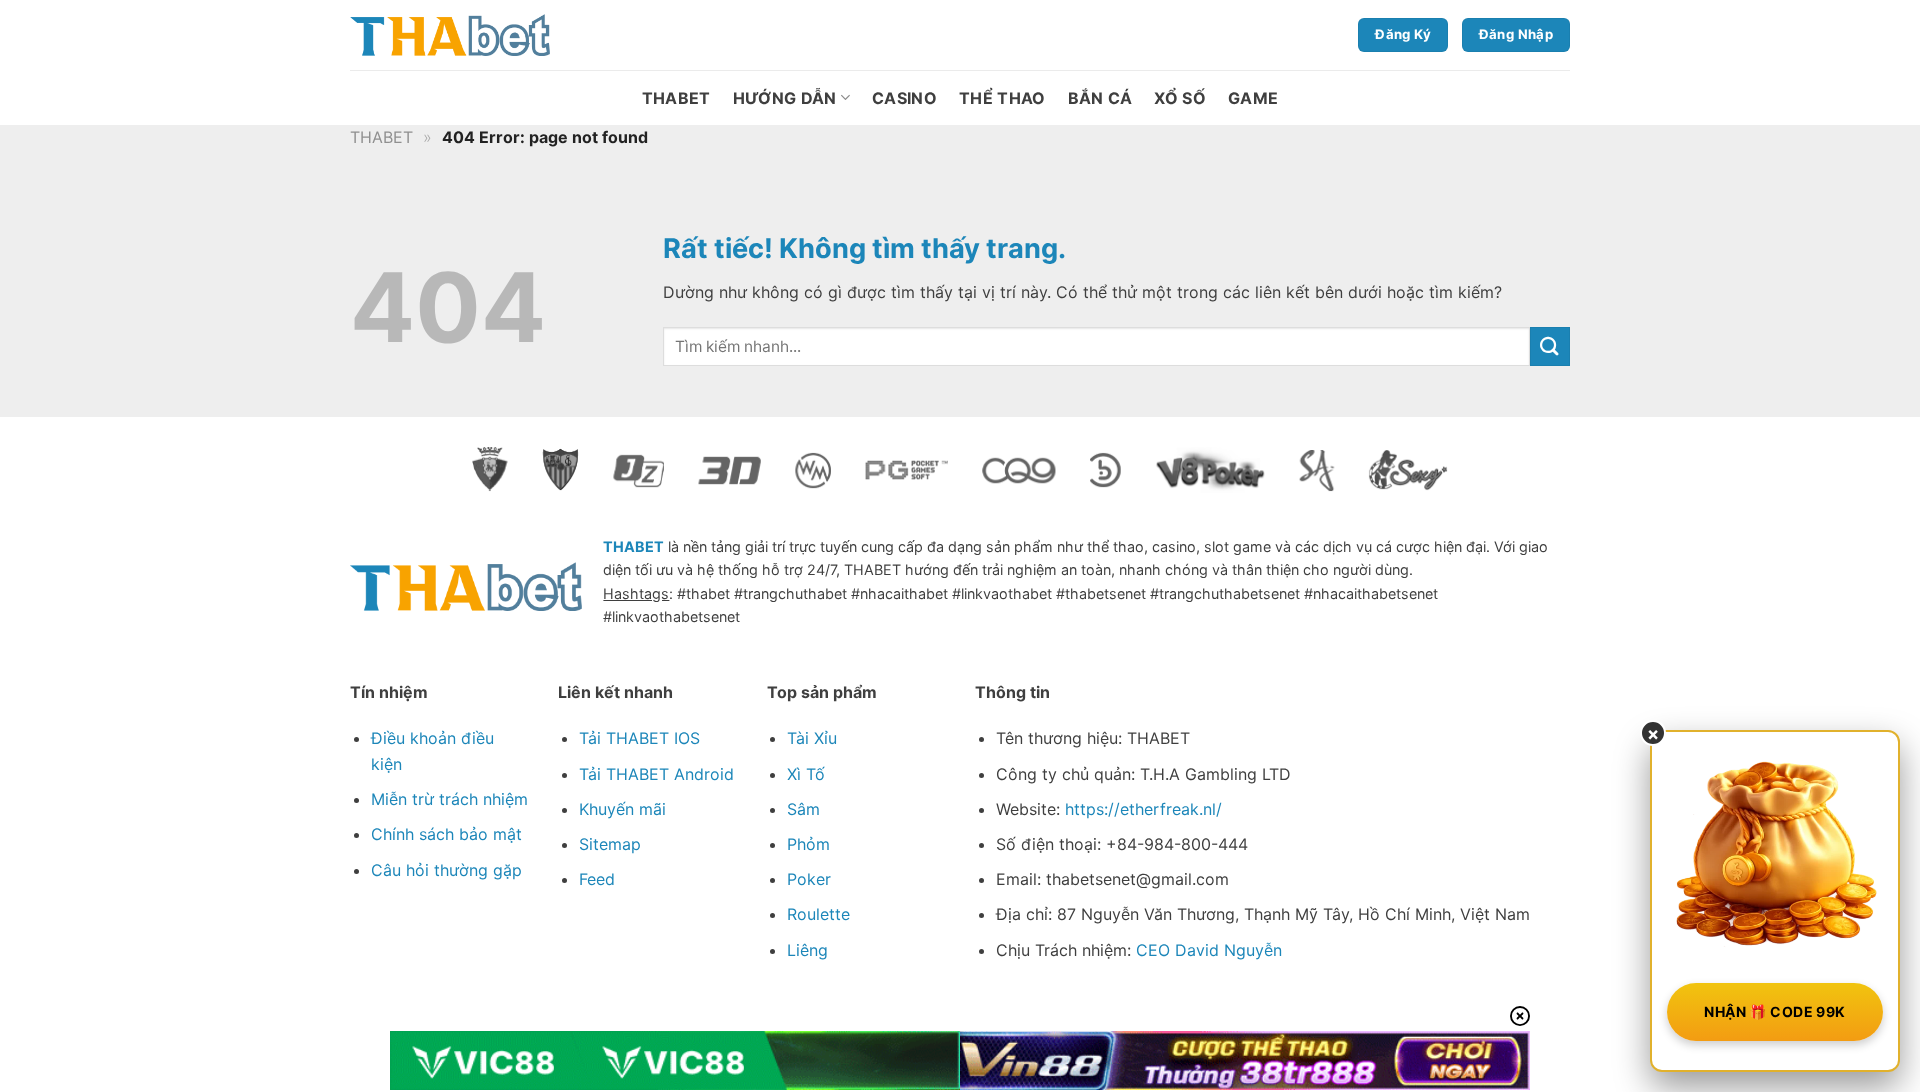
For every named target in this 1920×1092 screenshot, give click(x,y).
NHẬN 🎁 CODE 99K (1774, 1011)
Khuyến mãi (622, 809)
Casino (904, 98)
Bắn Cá (1100, 98)
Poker (809, 879)
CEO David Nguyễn (1209, 950)
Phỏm (808, 844)
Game (1253, 98)
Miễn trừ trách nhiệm (449, 799)
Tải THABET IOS (639, 738)
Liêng (807, 950)
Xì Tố (806, 774)
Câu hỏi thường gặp (446, 870)
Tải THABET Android (656, 774)
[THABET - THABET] (450, 35)
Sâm (803, 809)
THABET (676, 98)
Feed (597, 879)
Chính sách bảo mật (446, 834)
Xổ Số (1180, 98)
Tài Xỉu (812, 738)
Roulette (818, 914)
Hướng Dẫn (785, 98)
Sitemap (610, 844)
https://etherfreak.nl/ (1143, 809)
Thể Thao (1002, 98)
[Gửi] (1550, 346)
